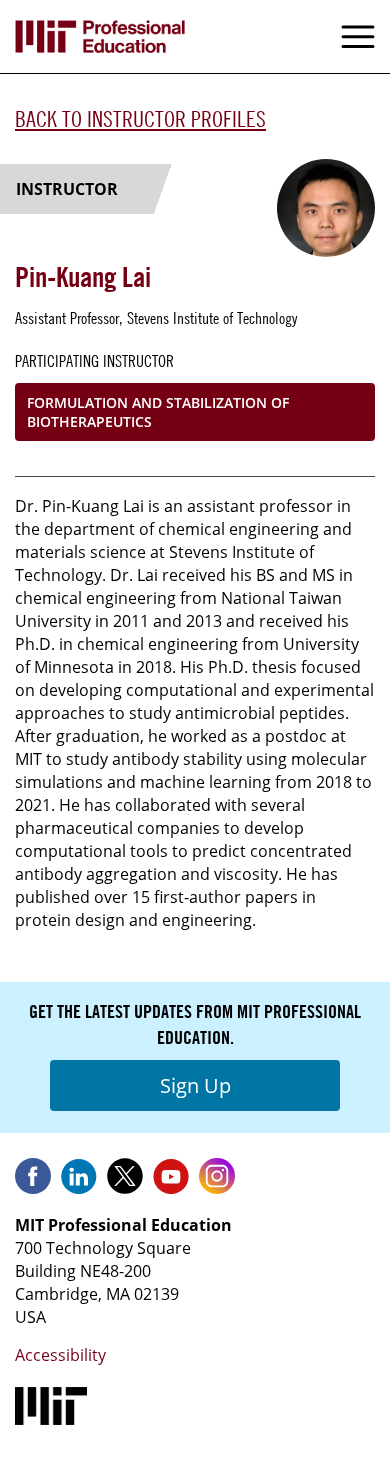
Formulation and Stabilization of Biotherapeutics (158, 412)
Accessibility (60, 1355)
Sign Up (195, 1085)
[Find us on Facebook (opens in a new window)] (33, 1183)
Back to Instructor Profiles (140, 119)
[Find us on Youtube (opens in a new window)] (171, 1183)
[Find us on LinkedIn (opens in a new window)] (79, 1183)
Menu (358, 37)
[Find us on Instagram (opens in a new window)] (217, 1183)
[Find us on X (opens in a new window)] (125, 1183)
